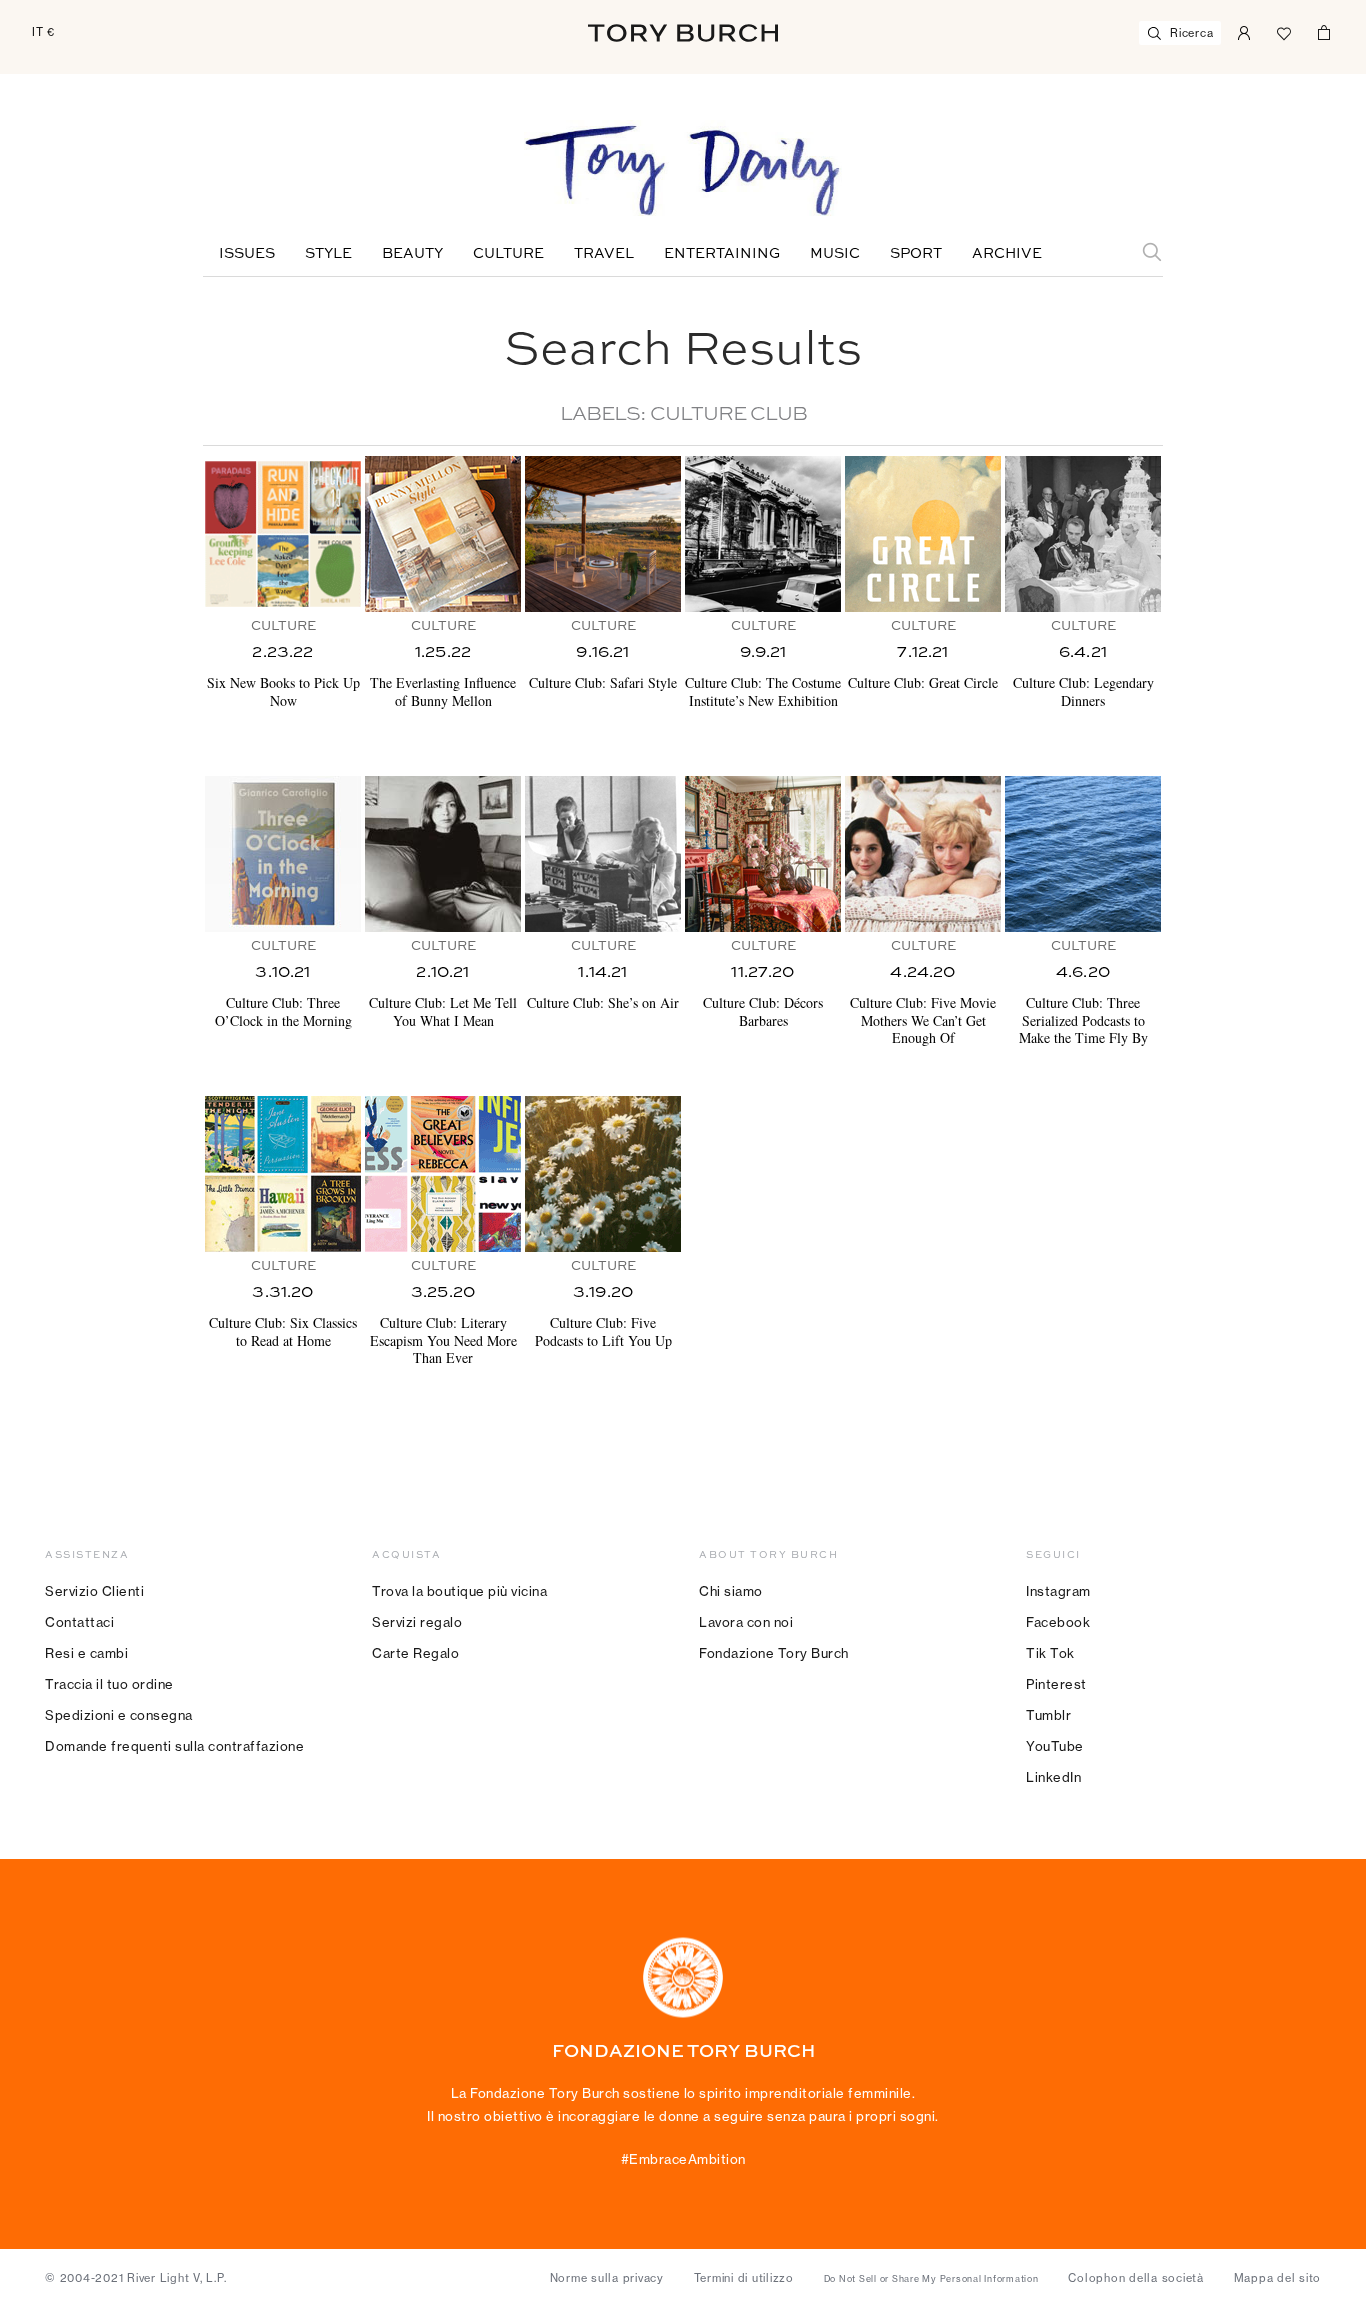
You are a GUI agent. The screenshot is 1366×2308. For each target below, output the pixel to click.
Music (835, 254)
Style (328, 254)
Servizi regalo (417, 1622)
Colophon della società (1136, 2278)
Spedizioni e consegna (119, 1715)
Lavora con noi (746, 1622)
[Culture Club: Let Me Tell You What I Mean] (443, 854)
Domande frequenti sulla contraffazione (174, 1746)
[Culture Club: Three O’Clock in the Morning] (283, 854)
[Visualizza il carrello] (1324, 31)
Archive (1007, 254)
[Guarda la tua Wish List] (1284, 31)
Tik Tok (1050, 1653)
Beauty (412, 254)
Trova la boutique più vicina (459, 1591)
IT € (43, 32)
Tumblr (1048, 1715)
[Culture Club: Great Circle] (923, 534)
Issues (247, 254)
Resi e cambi (86, 1653)
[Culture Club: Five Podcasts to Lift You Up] (603, 1174)
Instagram (1058, 1591)
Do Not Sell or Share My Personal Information (931, 2279)
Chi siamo (731, 1591)
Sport (916, 254)
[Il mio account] (1244, 31)
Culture (508, 254)
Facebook (1058, 1622)
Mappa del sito (1278, 2278)
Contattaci (79, 1622)
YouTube (1055, 1746)
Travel (604, 254)
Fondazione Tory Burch (774, 1653)
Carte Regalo (415, 1653)
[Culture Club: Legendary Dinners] (1083, 534)
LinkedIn (1053, 1777)
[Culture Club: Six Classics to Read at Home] (283, 1174)
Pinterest (1056, 1684)
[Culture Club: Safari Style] (603, 534)
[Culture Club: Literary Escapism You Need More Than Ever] (443, 1174)
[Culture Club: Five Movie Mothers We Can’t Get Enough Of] (923, 854)
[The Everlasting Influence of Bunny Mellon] (443, 534)
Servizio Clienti (94, 1591)
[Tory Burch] (683, 33)
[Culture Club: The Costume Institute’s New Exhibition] (763, 534)
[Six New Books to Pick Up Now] (283, 534)
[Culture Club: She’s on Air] (603, 854)
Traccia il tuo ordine (109, 1684)
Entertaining (722, 254)
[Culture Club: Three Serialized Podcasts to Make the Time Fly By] (1083, 854)
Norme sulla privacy (607, 2278)
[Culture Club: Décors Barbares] (763, 854)
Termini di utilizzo (744, 2278)
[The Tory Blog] (683, 172)
